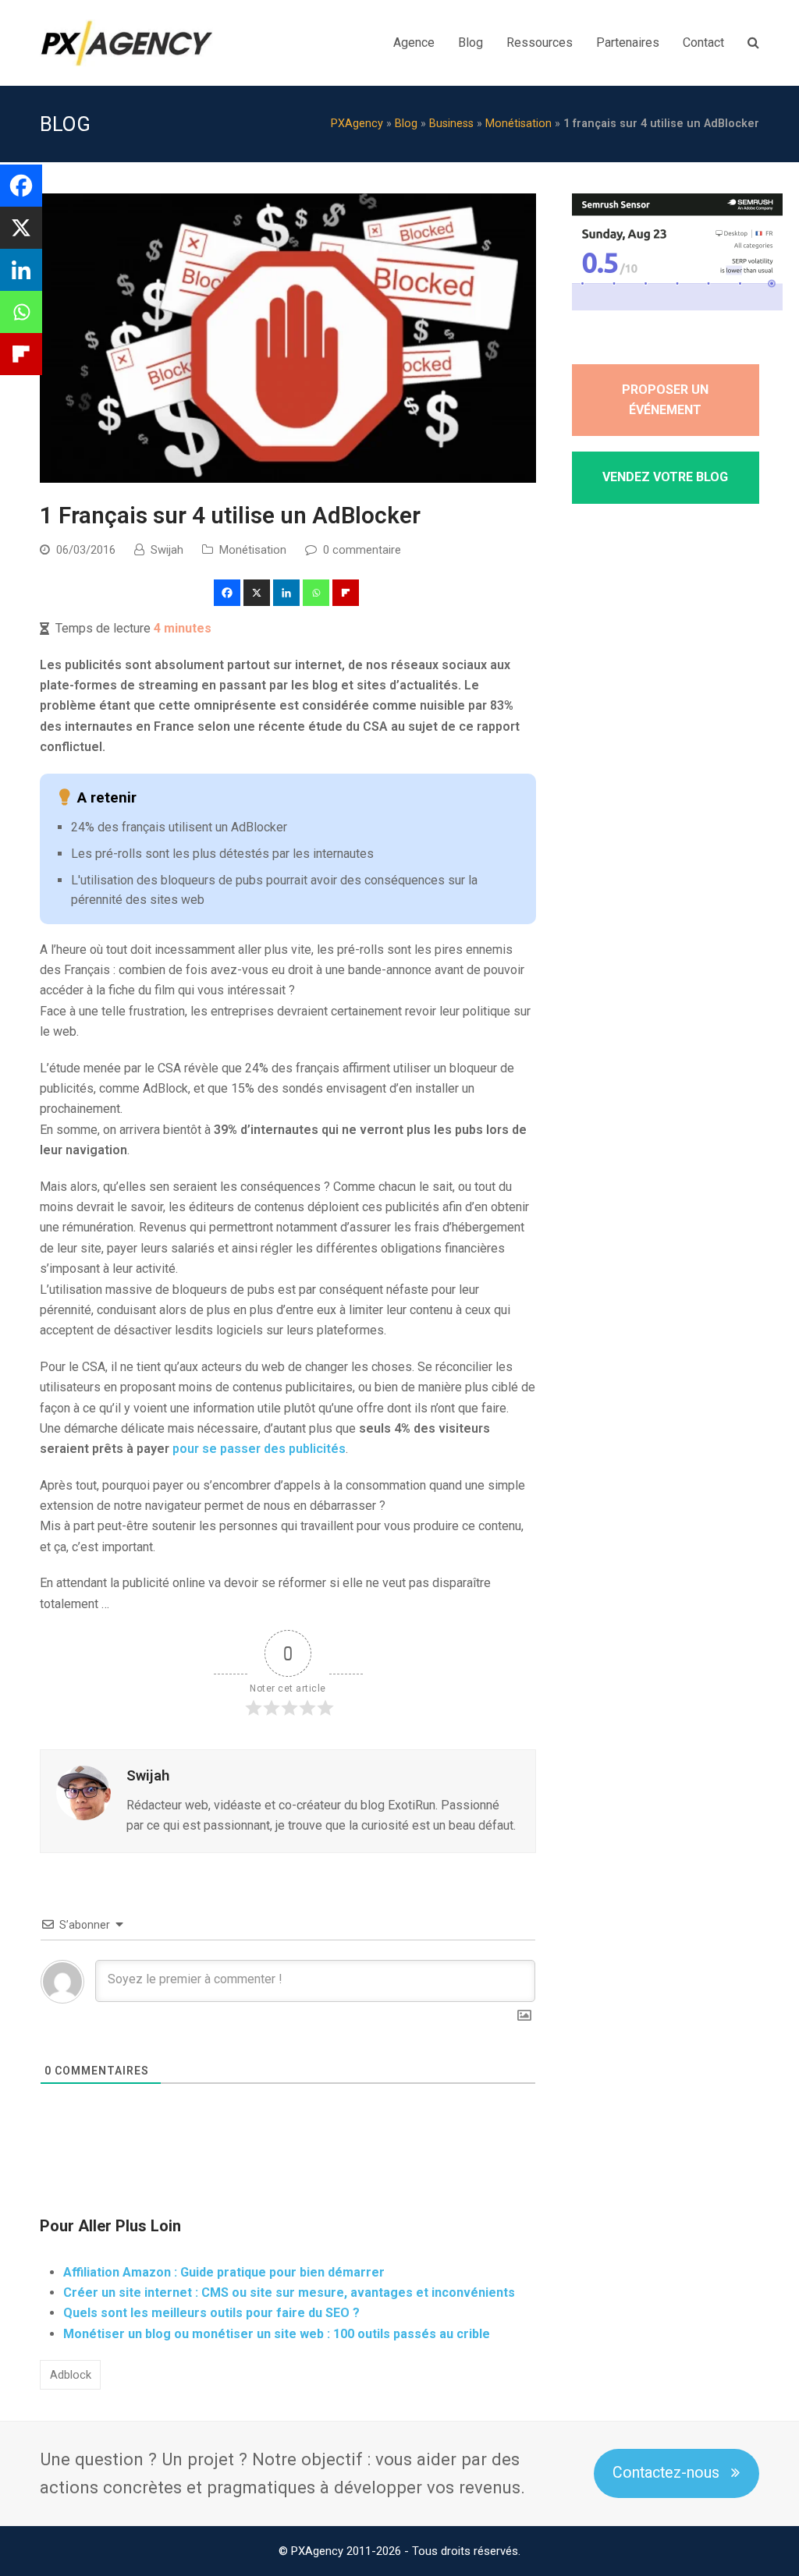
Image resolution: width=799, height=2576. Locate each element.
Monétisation (518, 124)
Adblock (71, 2375)
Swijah (167, 550)
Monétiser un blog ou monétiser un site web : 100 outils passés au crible (277, 2334)
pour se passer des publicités (259, 1449)
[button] (228, 593)
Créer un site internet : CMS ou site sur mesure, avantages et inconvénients (289, 2293)
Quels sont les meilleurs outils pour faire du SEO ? (211, 2313)
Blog (406, 124)
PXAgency (357, 124)
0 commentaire (362, 550)
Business (451, 124)
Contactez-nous (666, 2473)
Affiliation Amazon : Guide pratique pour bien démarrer (224, 2272)
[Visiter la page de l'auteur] (83, 1793)
